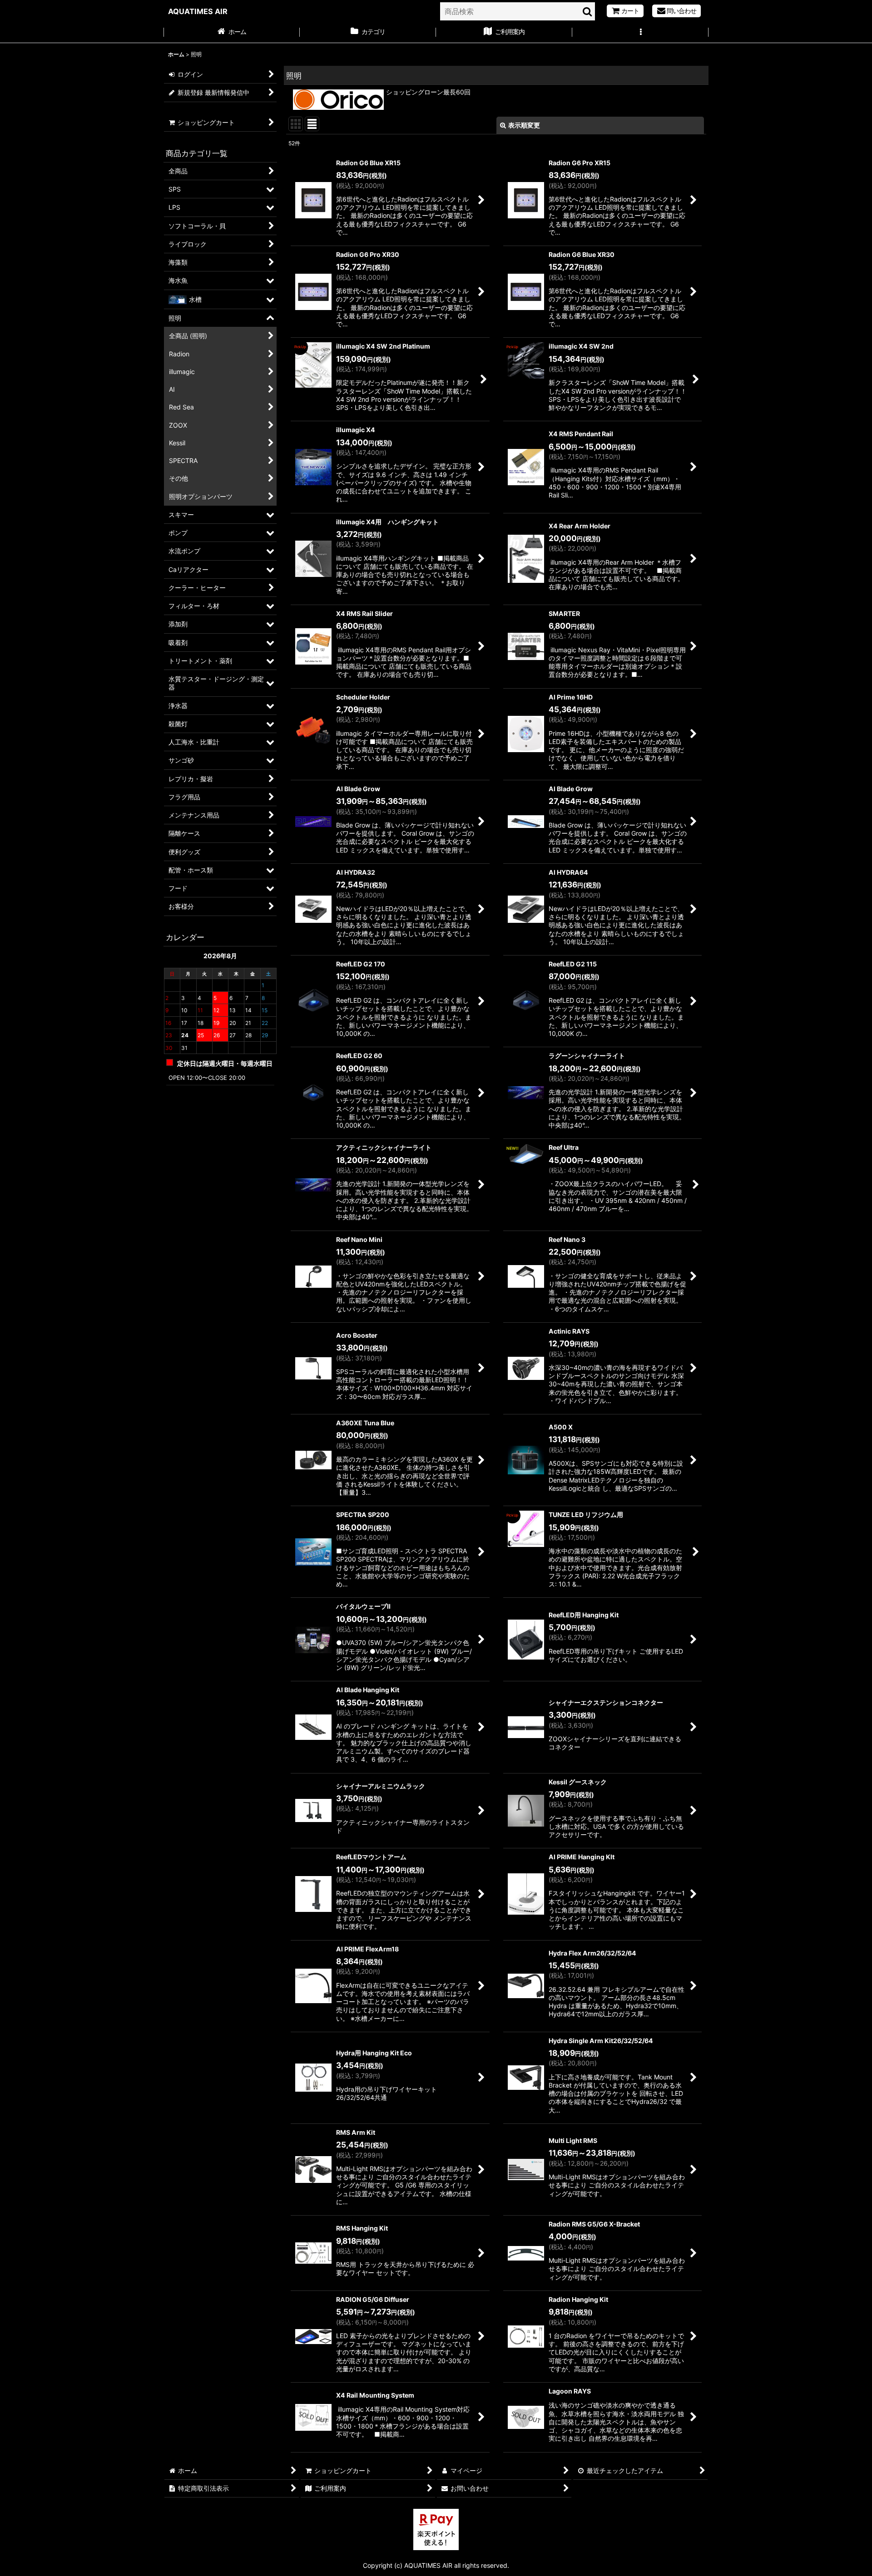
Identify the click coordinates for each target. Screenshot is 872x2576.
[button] (640, 33)
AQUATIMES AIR (198, 11)
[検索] (588, 11)
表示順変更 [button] (524, 125)
